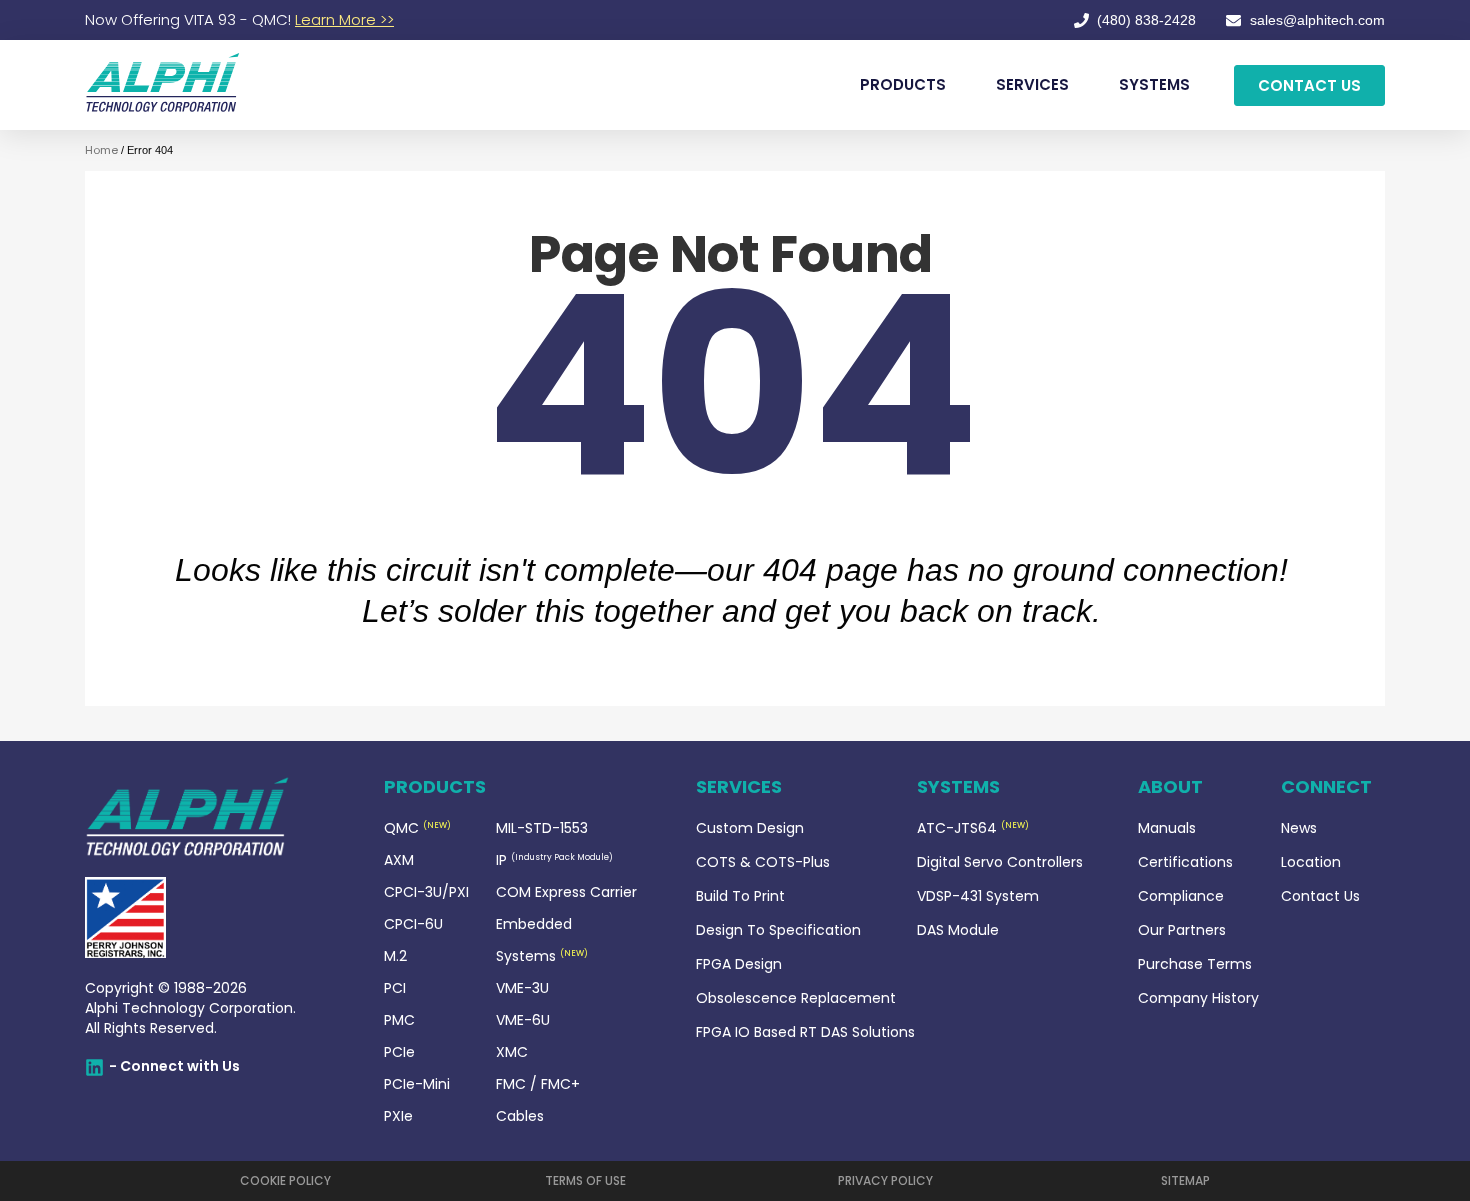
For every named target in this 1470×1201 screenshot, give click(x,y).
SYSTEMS (1154, 84)
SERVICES (1032, 84)
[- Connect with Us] (94, 1067)
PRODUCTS (903, 84)
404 (730, 387)
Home (101, 150)
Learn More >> (344, 19)
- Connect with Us (174, 1066)
